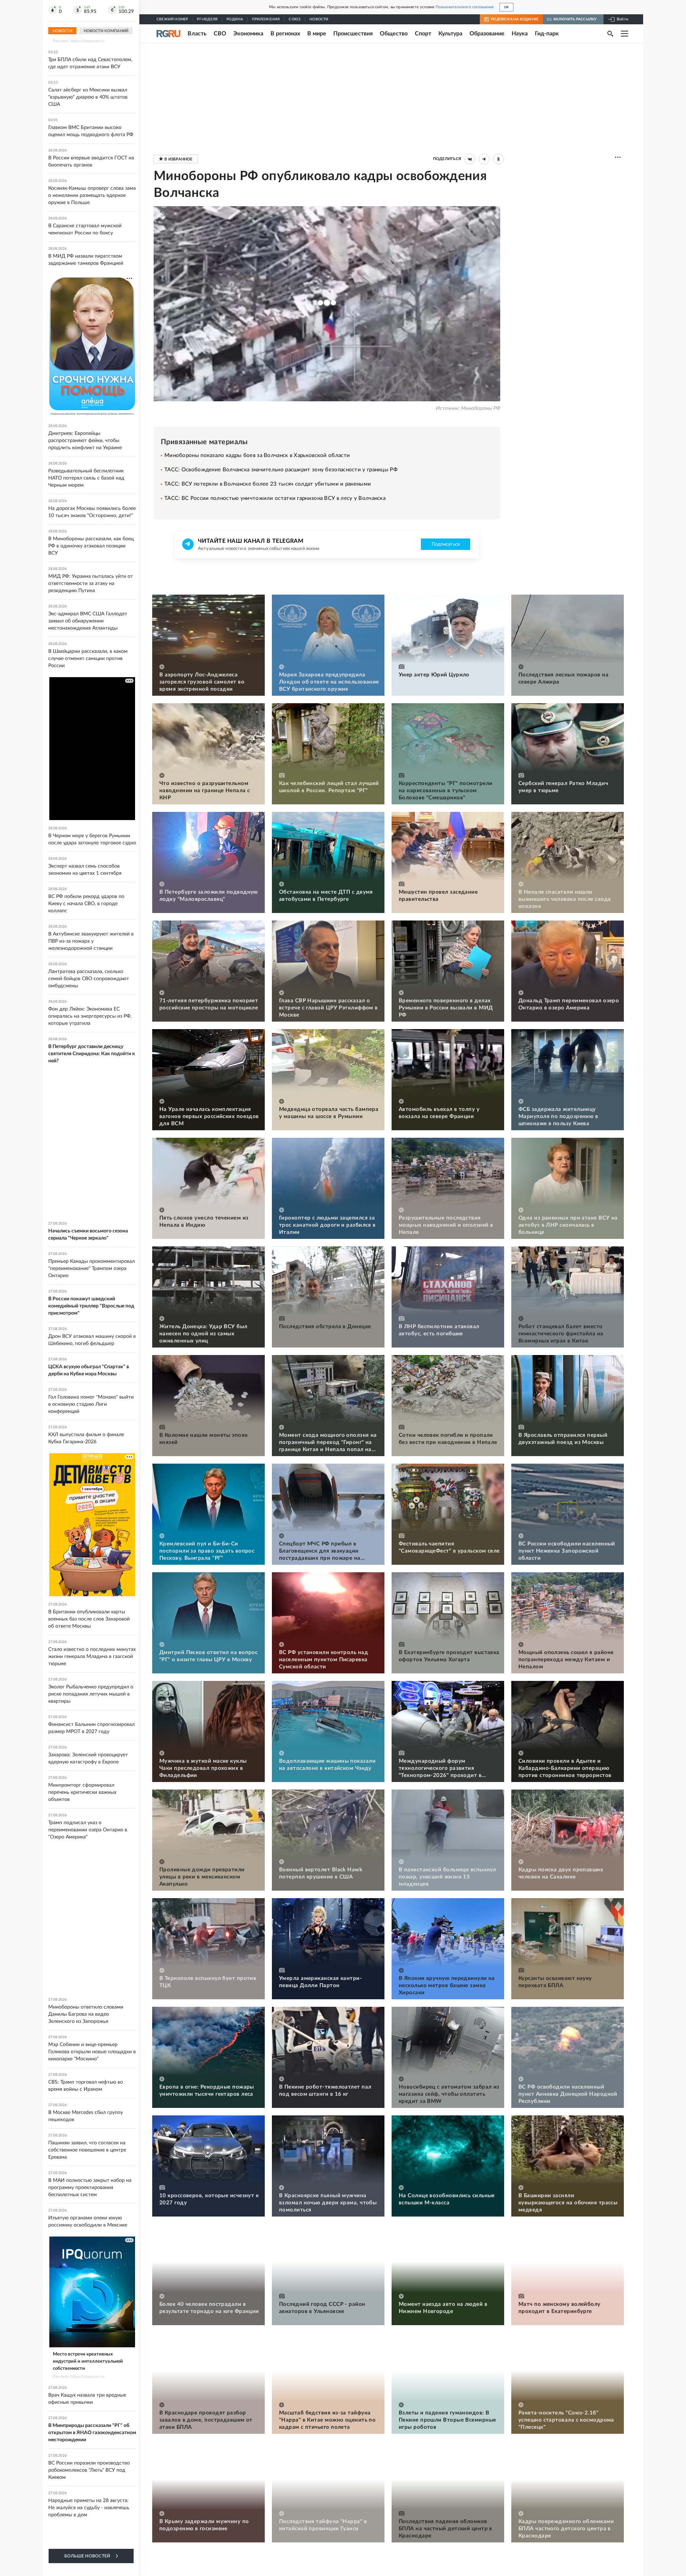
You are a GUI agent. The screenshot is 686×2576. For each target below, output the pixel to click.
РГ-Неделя (207, 19)
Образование (487, 34)
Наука (520, 34)
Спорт (423, 34)
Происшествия (353, 34)
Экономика (248, 34)
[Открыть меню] (625, 34)
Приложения (266, 19)
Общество (394, 34)
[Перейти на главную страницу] (168, 34)
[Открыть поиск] (610, 34)
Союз (295, 19)
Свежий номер (172, 19)
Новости (319, 19)
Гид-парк (547, 34)
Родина (235, 19)
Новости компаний (106, 31)
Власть (197, 34)
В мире (317, 34)
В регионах (285, 34)
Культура (450, 34)
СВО (220, 34)
